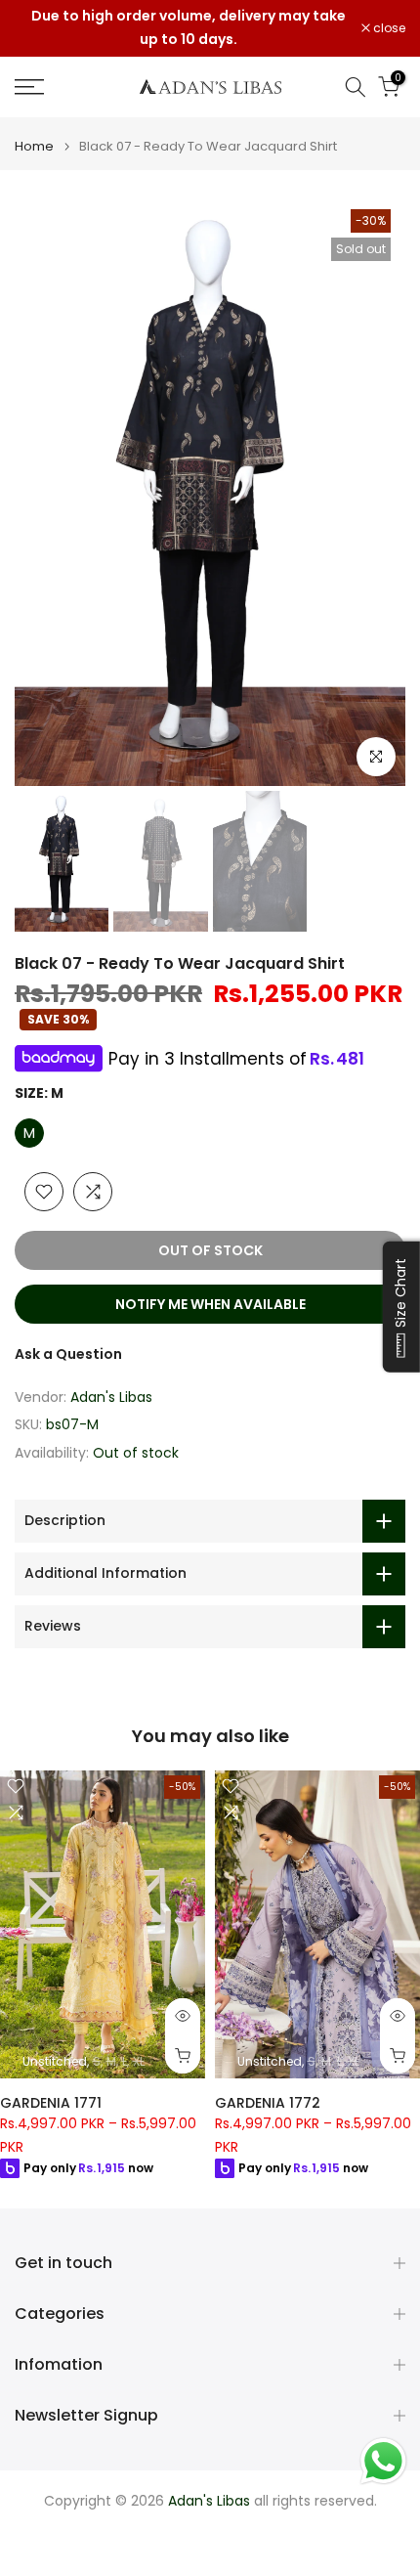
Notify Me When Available (210, 1304)
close (388, 28)
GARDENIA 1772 (268, 2103)
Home (34, 146)
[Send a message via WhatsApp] (383, 2461)
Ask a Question (68, 1354)
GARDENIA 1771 (51, 2103)
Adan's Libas (111, 1397)
